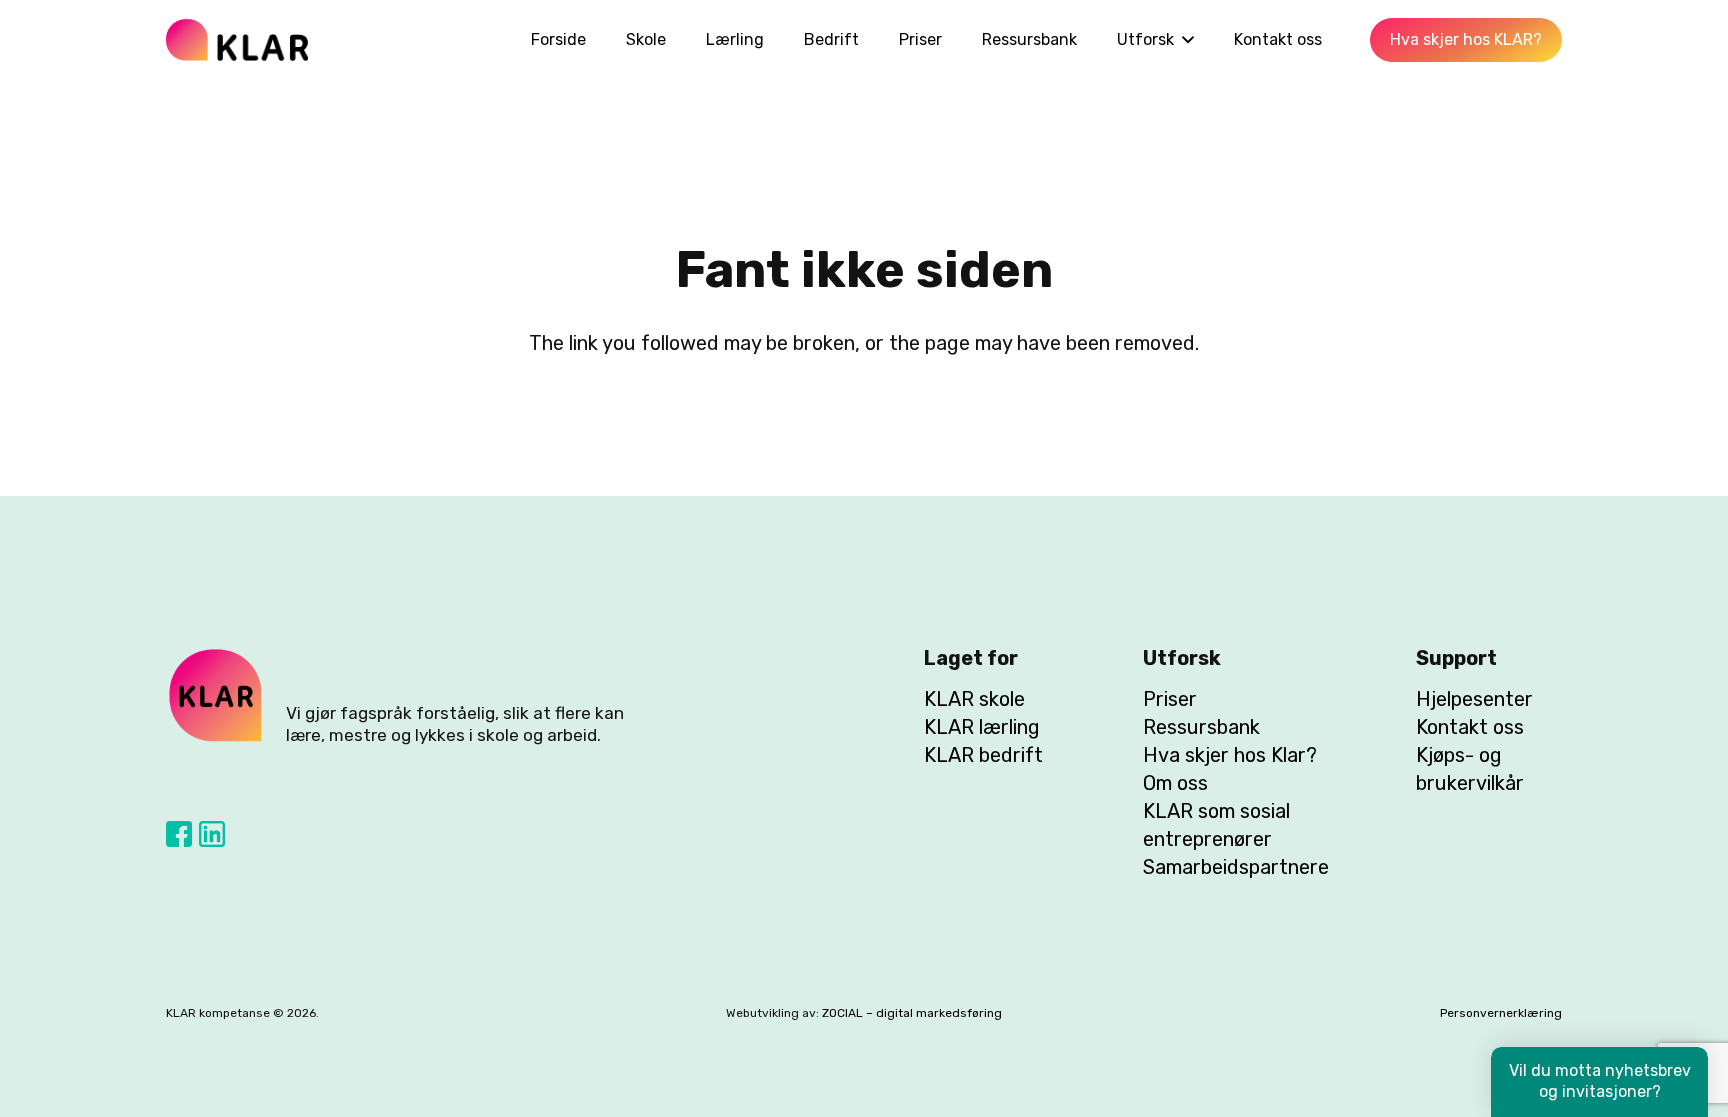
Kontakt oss (1470, 727)
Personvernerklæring (1501, 1013)
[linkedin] (212, 834)
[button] (1184, 40)
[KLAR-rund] (216, 696)
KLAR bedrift (983, 755)
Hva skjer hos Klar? (1230, 755)
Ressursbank (1201, 727)
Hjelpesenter (1474, 699)
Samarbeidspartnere (1236, 867)
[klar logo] (237, 40)
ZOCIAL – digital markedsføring (912, 1013)
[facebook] (179, 834)
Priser (1170, 699)
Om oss (1175, 783)
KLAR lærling (982, 727)
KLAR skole (974, 699)
